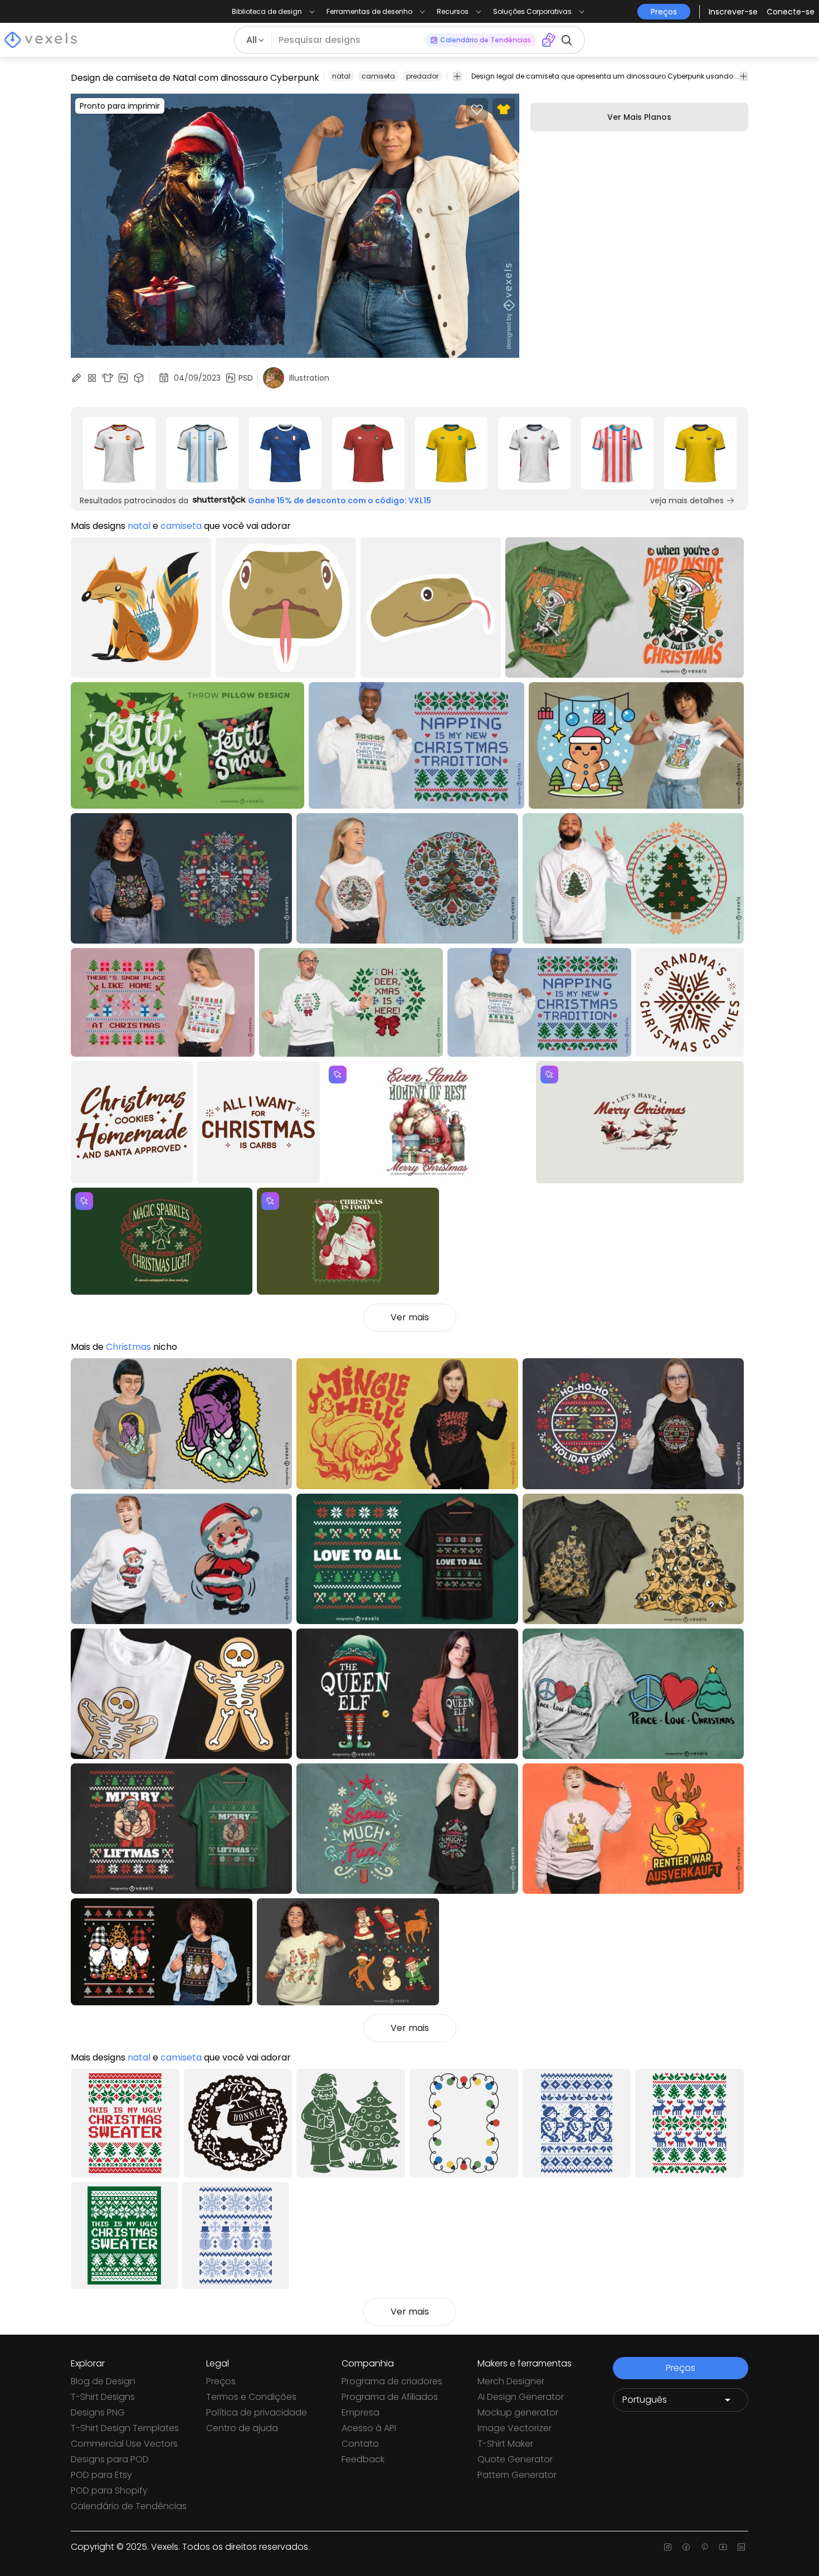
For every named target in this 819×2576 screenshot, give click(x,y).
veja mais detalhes (687, 500)
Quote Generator (515, 2459)
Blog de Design (103, 2381)
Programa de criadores (392, 2381)
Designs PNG (98, 2412)
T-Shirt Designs (103, 2397)
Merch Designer (511, 2381)
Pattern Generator (517, 2475)
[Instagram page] (668, 2547)
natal (341, 76)
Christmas (128, 1347)
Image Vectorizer (515, 2428)
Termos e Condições (251, 2397)
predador (422, 76)
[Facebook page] (686, 2547)
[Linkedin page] (741, 2547)
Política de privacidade (257, 2412)
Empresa (360, 2412)
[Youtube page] (723, 2547)
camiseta (378, 76)
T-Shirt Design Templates (125, 2428)
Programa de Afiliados (390, 2397)
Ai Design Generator (521, 2397)
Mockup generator (518, 2412)
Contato (360, 2444)
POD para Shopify (109, 2490)
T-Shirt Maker (505, 2444)
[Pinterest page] (705, 2547)
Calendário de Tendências (129, 2506)
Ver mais (410, 1317)
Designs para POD (110, 2459)
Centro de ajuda (242, 2428)
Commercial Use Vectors (124, 2444)
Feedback (363, 2459)
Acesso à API (369, 2428)
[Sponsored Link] (119, 453)
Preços (221, 2381)
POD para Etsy (101, 2475)
